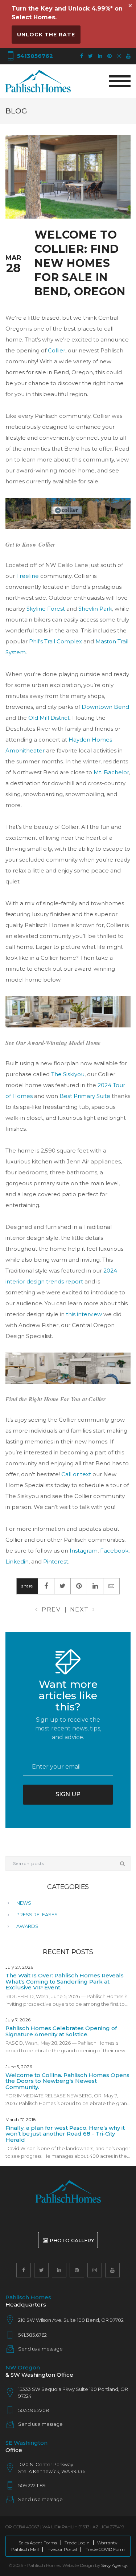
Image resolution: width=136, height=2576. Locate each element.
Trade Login (77, 2543)
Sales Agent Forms (38, 2543)
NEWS (24, 1903)
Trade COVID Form (105, 2549)
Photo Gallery (72, 2240)
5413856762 (34, 56)
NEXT (79, 1609)
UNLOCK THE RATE (46, 35)
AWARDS (27, 1926)
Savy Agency (114, 2565)
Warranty (107, 2543)
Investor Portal (62, 2549)
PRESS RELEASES (37, 1914)
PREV (51, 1609)
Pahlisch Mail (25, 2549)
